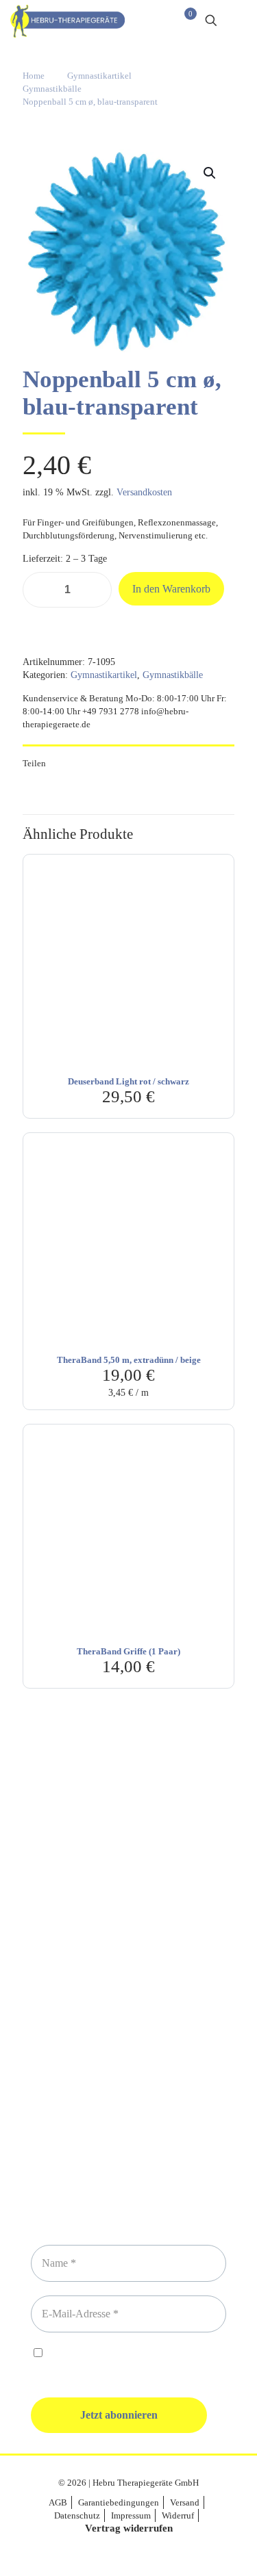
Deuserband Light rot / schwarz (128, 1081)
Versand (185, 2502)
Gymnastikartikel (99, 76)
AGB (58, 2502)
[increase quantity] (96, 590)
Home (34, 76)
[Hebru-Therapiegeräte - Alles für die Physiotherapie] (68, 21)
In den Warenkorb (171, 589)
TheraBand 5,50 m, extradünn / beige (129, 1360)
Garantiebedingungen (119, 2502)
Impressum (131, 2515)
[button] (210, 173)
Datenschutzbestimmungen (145, 2354)
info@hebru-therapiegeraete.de (129, 2000)
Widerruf (178, 2515)
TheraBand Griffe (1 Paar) (128, 1651)
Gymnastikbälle (52, 89)
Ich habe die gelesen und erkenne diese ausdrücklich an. (128, 2360)
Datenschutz (77, 2515)
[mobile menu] (238, 21)
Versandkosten (144, 492)
